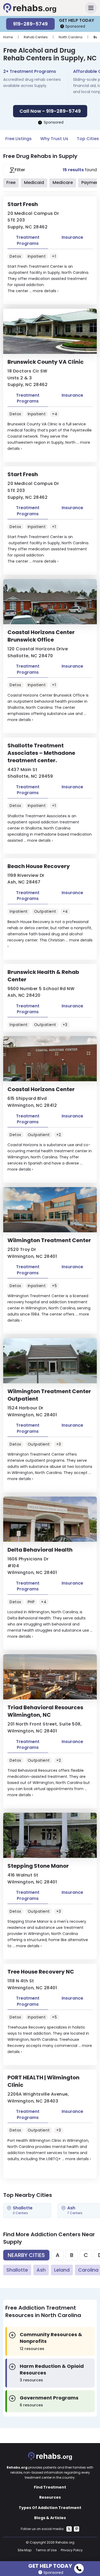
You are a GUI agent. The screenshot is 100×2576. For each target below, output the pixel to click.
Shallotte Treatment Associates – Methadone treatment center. (41, 753)
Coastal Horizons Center (41, 1089)
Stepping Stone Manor (38, 1866)
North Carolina (71, 37)
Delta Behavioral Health (40, 1550)
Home (8, 37)
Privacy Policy (72, 2550)
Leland (62, 2270)
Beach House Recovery (39, 866)
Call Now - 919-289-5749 (50, 111)
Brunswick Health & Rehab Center (43, 976)
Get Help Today (50, 2565)
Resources (50, 2497)
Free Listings (19, 139)
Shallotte (17, 2270)
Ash (41, 2270)
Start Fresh (23, 204)
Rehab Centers (36, 37)
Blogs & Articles (50, 2518)
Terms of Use (46, 2550)
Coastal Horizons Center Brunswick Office (41, 636)
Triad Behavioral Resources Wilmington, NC (45, 1711)
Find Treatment (50, 2487)
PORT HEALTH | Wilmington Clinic (43, 2081)
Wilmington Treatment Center (49, 1240)
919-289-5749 (30, 24)
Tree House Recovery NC (41, 1972)
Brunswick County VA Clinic (46, 362)
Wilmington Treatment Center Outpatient (49, 1395)
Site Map (25, 2550)
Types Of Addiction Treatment (50, 2508)
